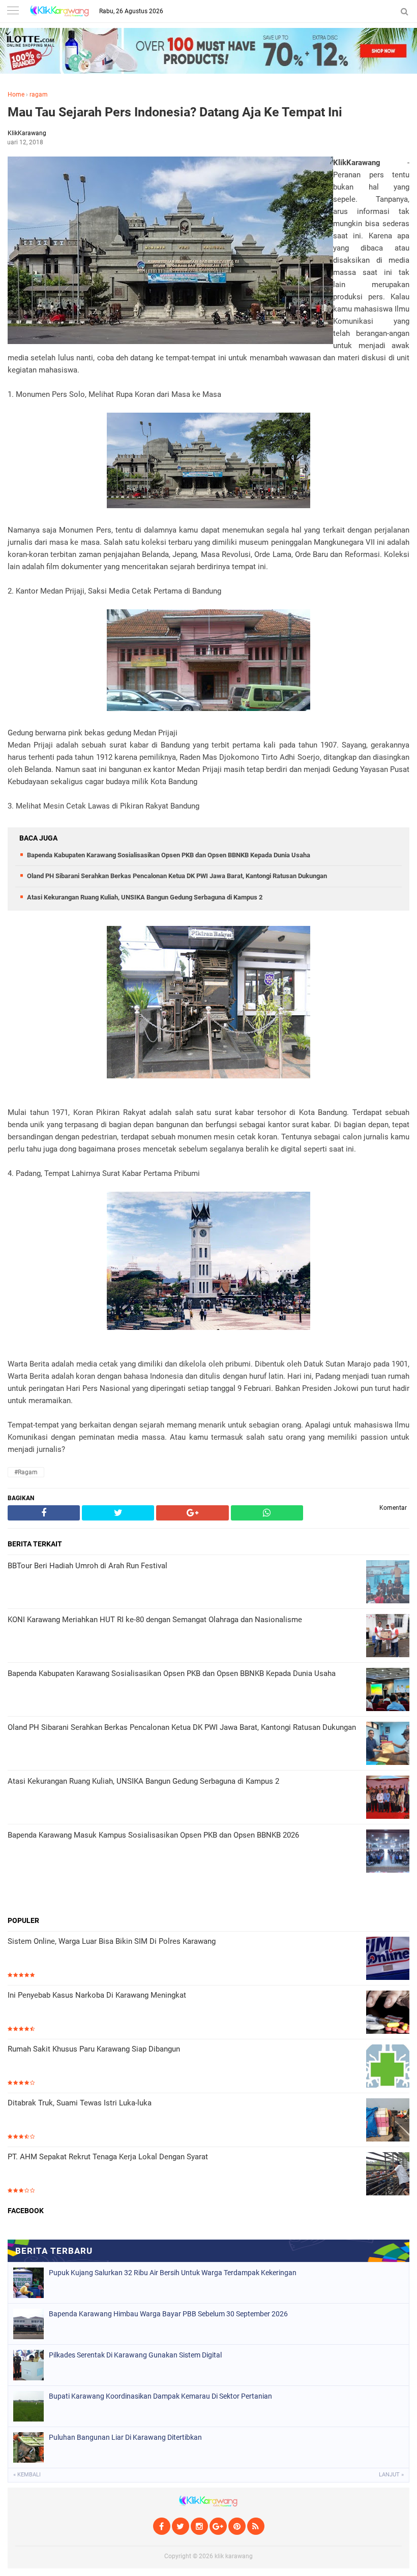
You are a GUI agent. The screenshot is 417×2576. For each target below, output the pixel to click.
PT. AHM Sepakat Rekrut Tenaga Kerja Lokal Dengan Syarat (108, 2157)
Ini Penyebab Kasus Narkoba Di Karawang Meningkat (97, 1995)
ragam (39, 95)
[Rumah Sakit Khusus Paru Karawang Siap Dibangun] (388, 2067)
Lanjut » (391, 2475)
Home (16, 95)
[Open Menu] (13, 11)
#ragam (26, 1472)
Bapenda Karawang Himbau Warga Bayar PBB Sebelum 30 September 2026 (168, 2314)
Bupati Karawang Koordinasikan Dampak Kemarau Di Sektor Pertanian (160, 2396)
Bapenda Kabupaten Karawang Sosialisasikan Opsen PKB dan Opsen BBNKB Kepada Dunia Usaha (169, 855)
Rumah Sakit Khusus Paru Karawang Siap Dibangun (94, 2049)
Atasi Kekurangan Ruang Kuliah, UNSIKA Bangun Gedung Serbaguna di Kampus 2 (145, 897)
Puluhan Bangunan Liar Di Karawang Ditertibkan (125, 2437)
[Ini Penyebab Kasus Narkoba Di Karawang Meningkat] (388, 2013)
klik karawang (234, 2556)
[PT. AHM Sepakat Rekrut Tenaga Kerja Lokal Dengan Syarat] (388, 2175)
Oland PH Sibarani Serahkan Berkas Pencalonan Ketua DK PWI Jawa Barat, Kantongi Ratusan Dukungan (177, 876)
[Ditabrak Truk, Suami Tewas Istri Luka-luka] (388, 2121)
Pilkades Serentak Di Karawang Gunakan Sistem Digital (135, 2355)
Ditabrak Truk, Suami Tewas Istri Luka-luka (80, 2103)
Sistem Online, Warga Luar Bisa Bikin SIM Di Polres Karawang (112, 1941)
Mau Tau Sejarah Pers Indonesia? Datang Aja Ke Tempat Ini (175, 112)
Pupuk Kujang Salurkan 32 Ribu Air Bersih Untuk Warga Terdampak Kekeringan (173, 2273)
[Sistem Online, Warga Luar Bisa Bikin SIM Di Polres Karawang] (388, 1959)
